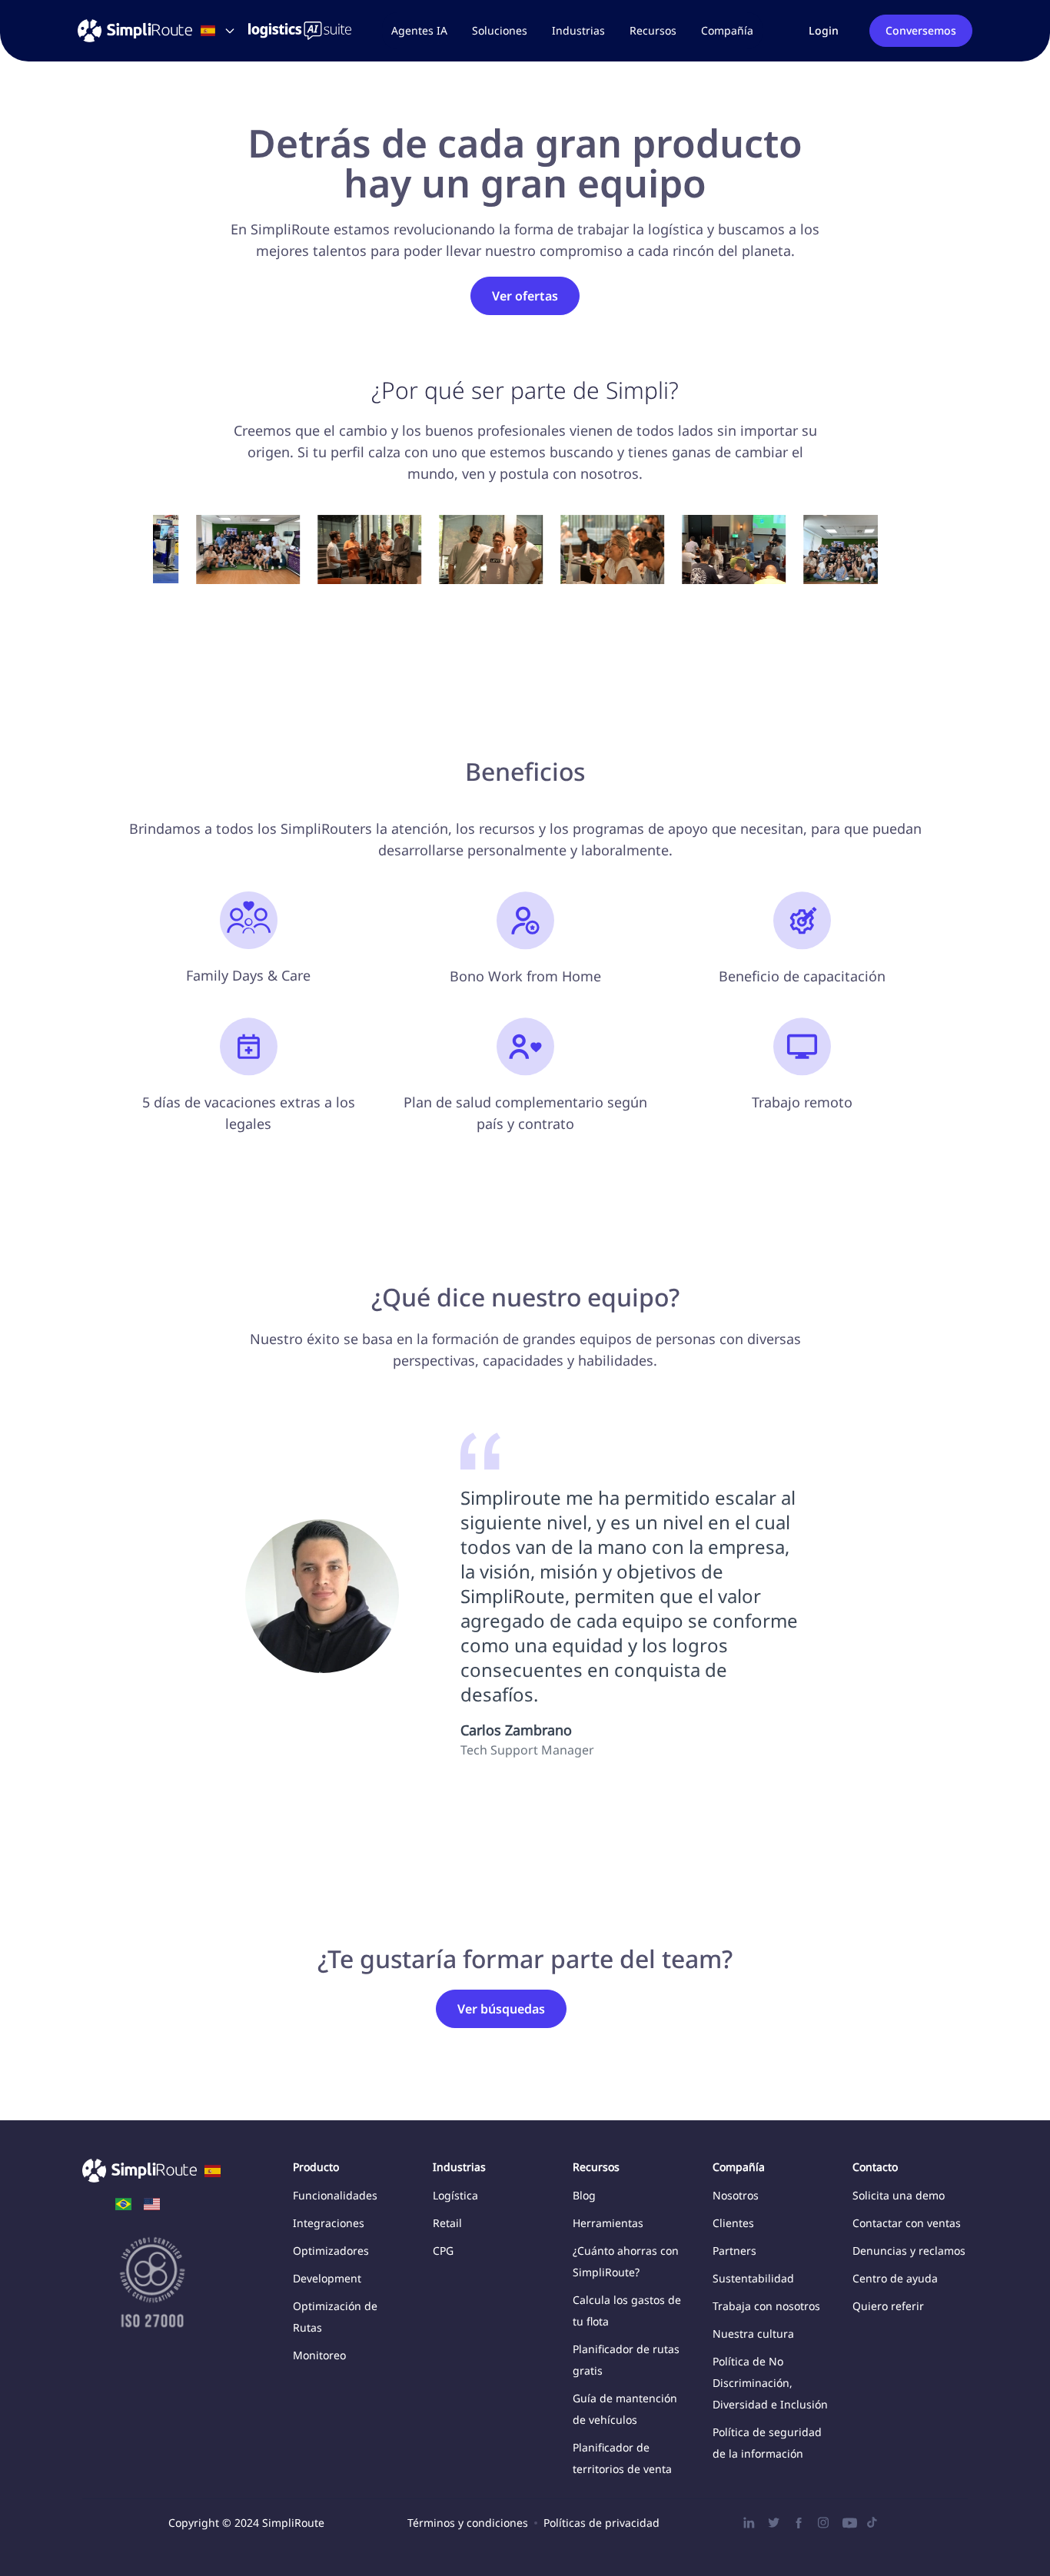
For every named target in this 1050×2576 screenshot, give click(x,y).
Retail (447, 2223)
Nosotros (736, 2195)
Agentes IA (419, 30)
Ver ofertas (525, 296)
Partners (734, 2251)
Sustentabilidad (753, 2278)
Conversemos (921, 30)
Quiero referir (888, 2306)
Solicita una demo (899, 2195)
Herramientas (608, 2223)
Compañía (727, 30)
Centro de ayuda (895, 2278)
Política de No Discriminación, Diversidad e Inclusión (770, 2383)
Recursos (653, 30)
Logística (455, 2195)
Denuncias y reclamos (909, 2251)
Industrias (578, 30)
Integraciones (329, 2223)
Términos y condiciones (468, 2523)
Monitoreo (319, 2355)
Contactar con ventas (907, 2223)
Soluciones (500, 30)
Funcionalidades (335, 2195)
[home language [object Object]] (123, 2204)
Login (824, 30)
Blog (584, 2195)
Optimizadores (331, 2251)
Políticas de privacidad (601, 2523)
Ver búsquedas (501, 2009)
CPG (443, 2251)
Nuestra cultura (753, 2334)
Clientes (733, 2223)
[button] (500, 31)
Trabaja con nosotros (766, 2306)
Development (327, 2278)
